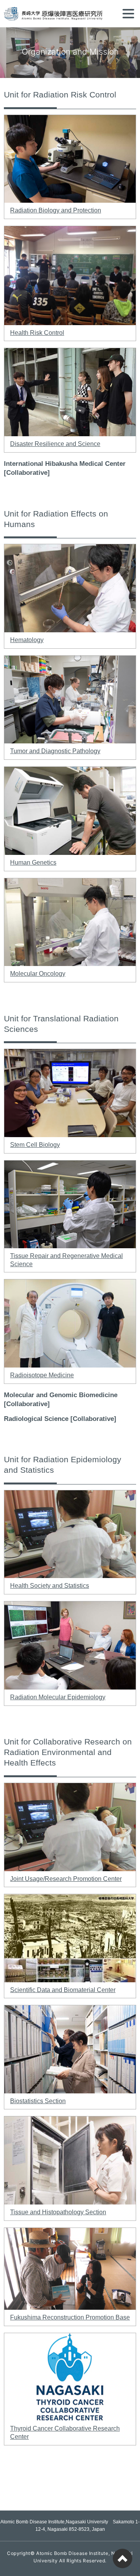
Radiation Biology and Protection (56, 210)
